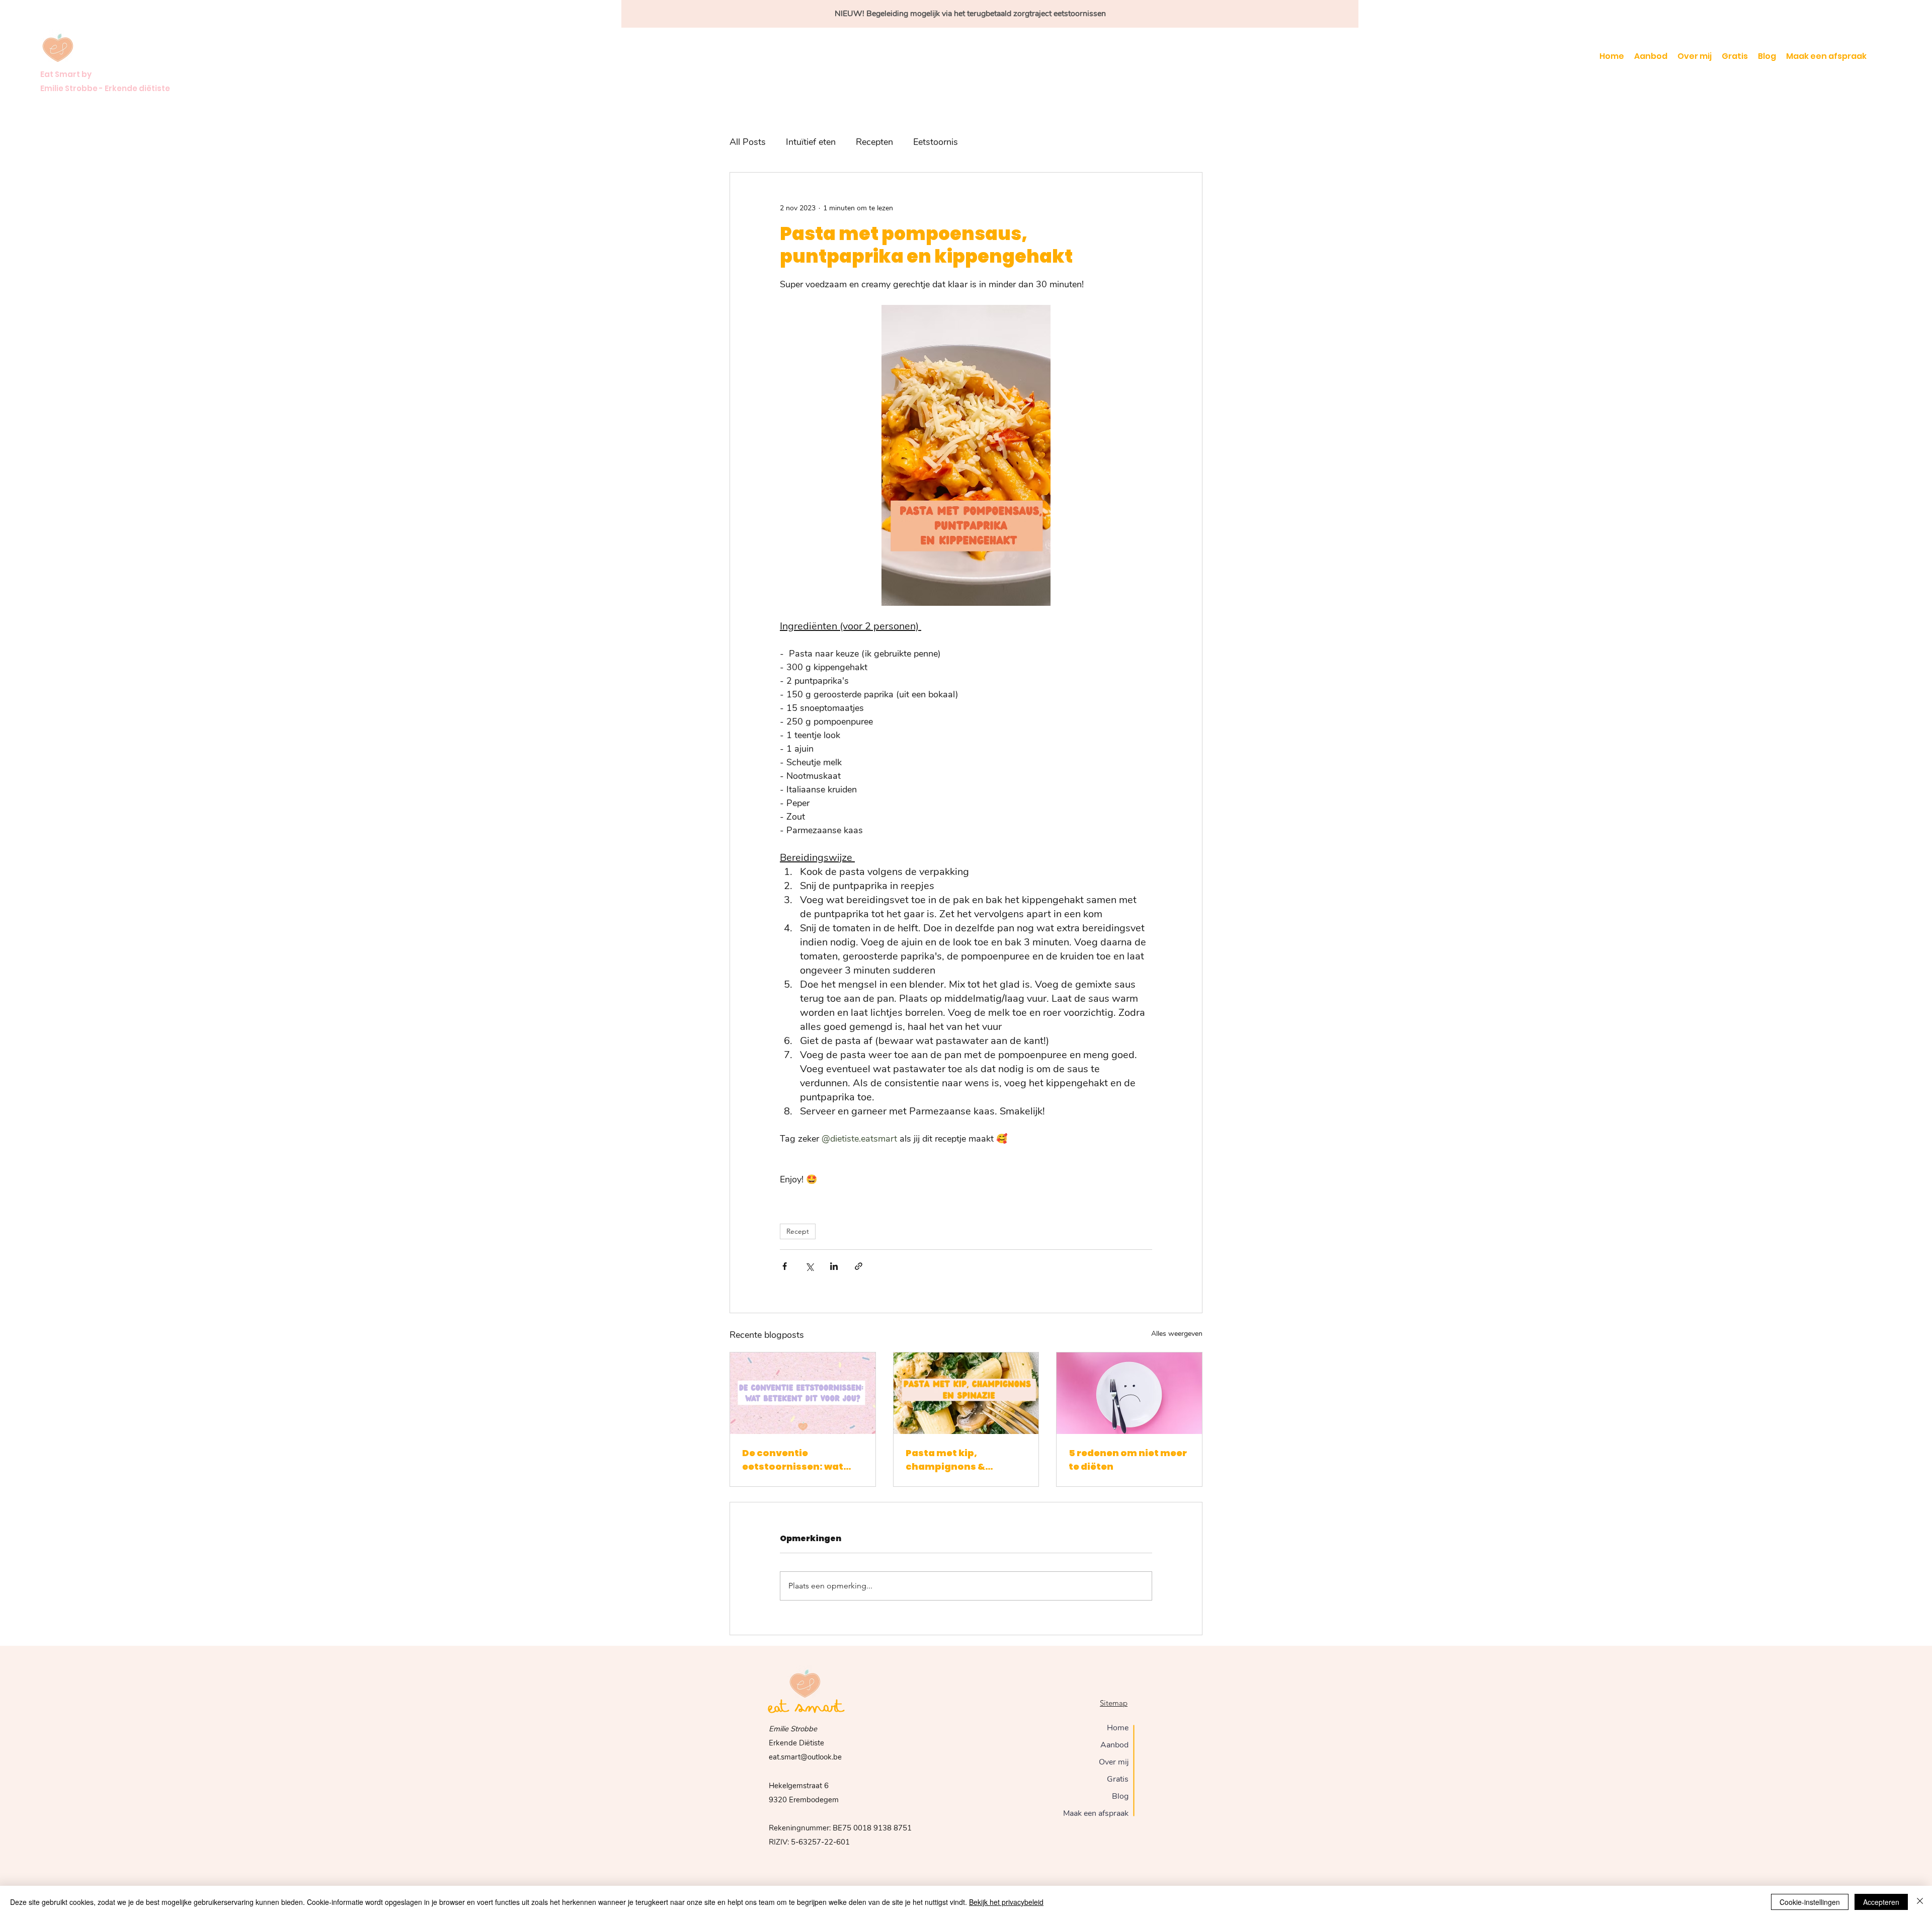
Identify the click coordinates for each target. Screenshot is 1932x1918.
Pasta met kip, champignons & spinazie (945, 1460)
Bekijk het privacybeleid (1006, 1902)
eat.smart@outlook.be (805, 1757)
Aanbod (1114, 1745)
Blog (1120, 1796)
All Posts (748, 142)
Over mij (1114, 1762)
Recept (798, 1231)
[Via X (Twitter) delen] (809, 1266)
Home (1118, 1728)
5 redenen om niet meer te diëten (1128, 1460)
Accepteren (1881, 1902)
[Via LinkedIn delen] (834, 1266)
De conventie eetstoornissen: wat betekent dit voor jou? (797, 1460)
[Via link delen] (859, 1266)
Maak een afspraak (1096, 1813)
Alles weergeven (1177, 1334)
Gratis (1118, 1779)
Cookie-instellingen (1810, 1902)
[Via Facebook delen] (785, 1266)
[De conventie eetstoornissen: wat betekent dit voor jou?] (803, 1393)
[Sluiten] (1920, 1902)
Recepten (874, 142)
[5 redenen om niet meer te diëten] (1129, 1393)
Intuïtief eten (811, 142)
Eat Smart (806, 1708)
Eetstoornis (936, 142)
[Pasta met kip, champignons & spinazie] (966, 1393)
